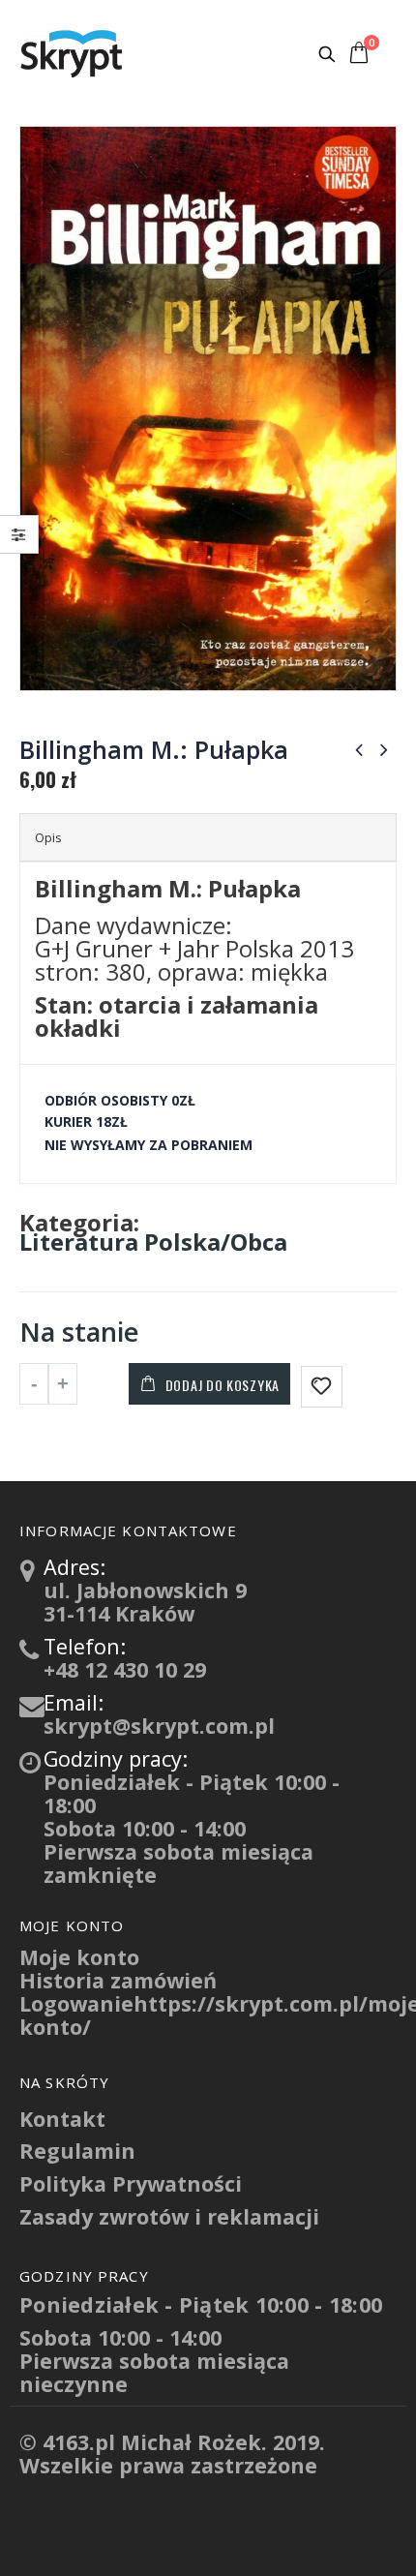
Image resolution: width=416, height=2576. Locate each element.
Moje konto (79, 1957)
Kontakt (62, 2119)
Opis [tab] (48, 837)
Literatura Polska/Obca (153, 1242)
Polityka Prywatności (131, 2183)
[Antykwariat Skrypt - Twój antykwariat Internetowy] (73, 53)
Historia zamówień (118, 1980)
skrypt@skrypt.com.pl (159, 1726)
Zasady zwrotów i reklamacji (169, 2216)
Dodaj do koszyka (223, 1385)
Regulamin (77, 2151)
